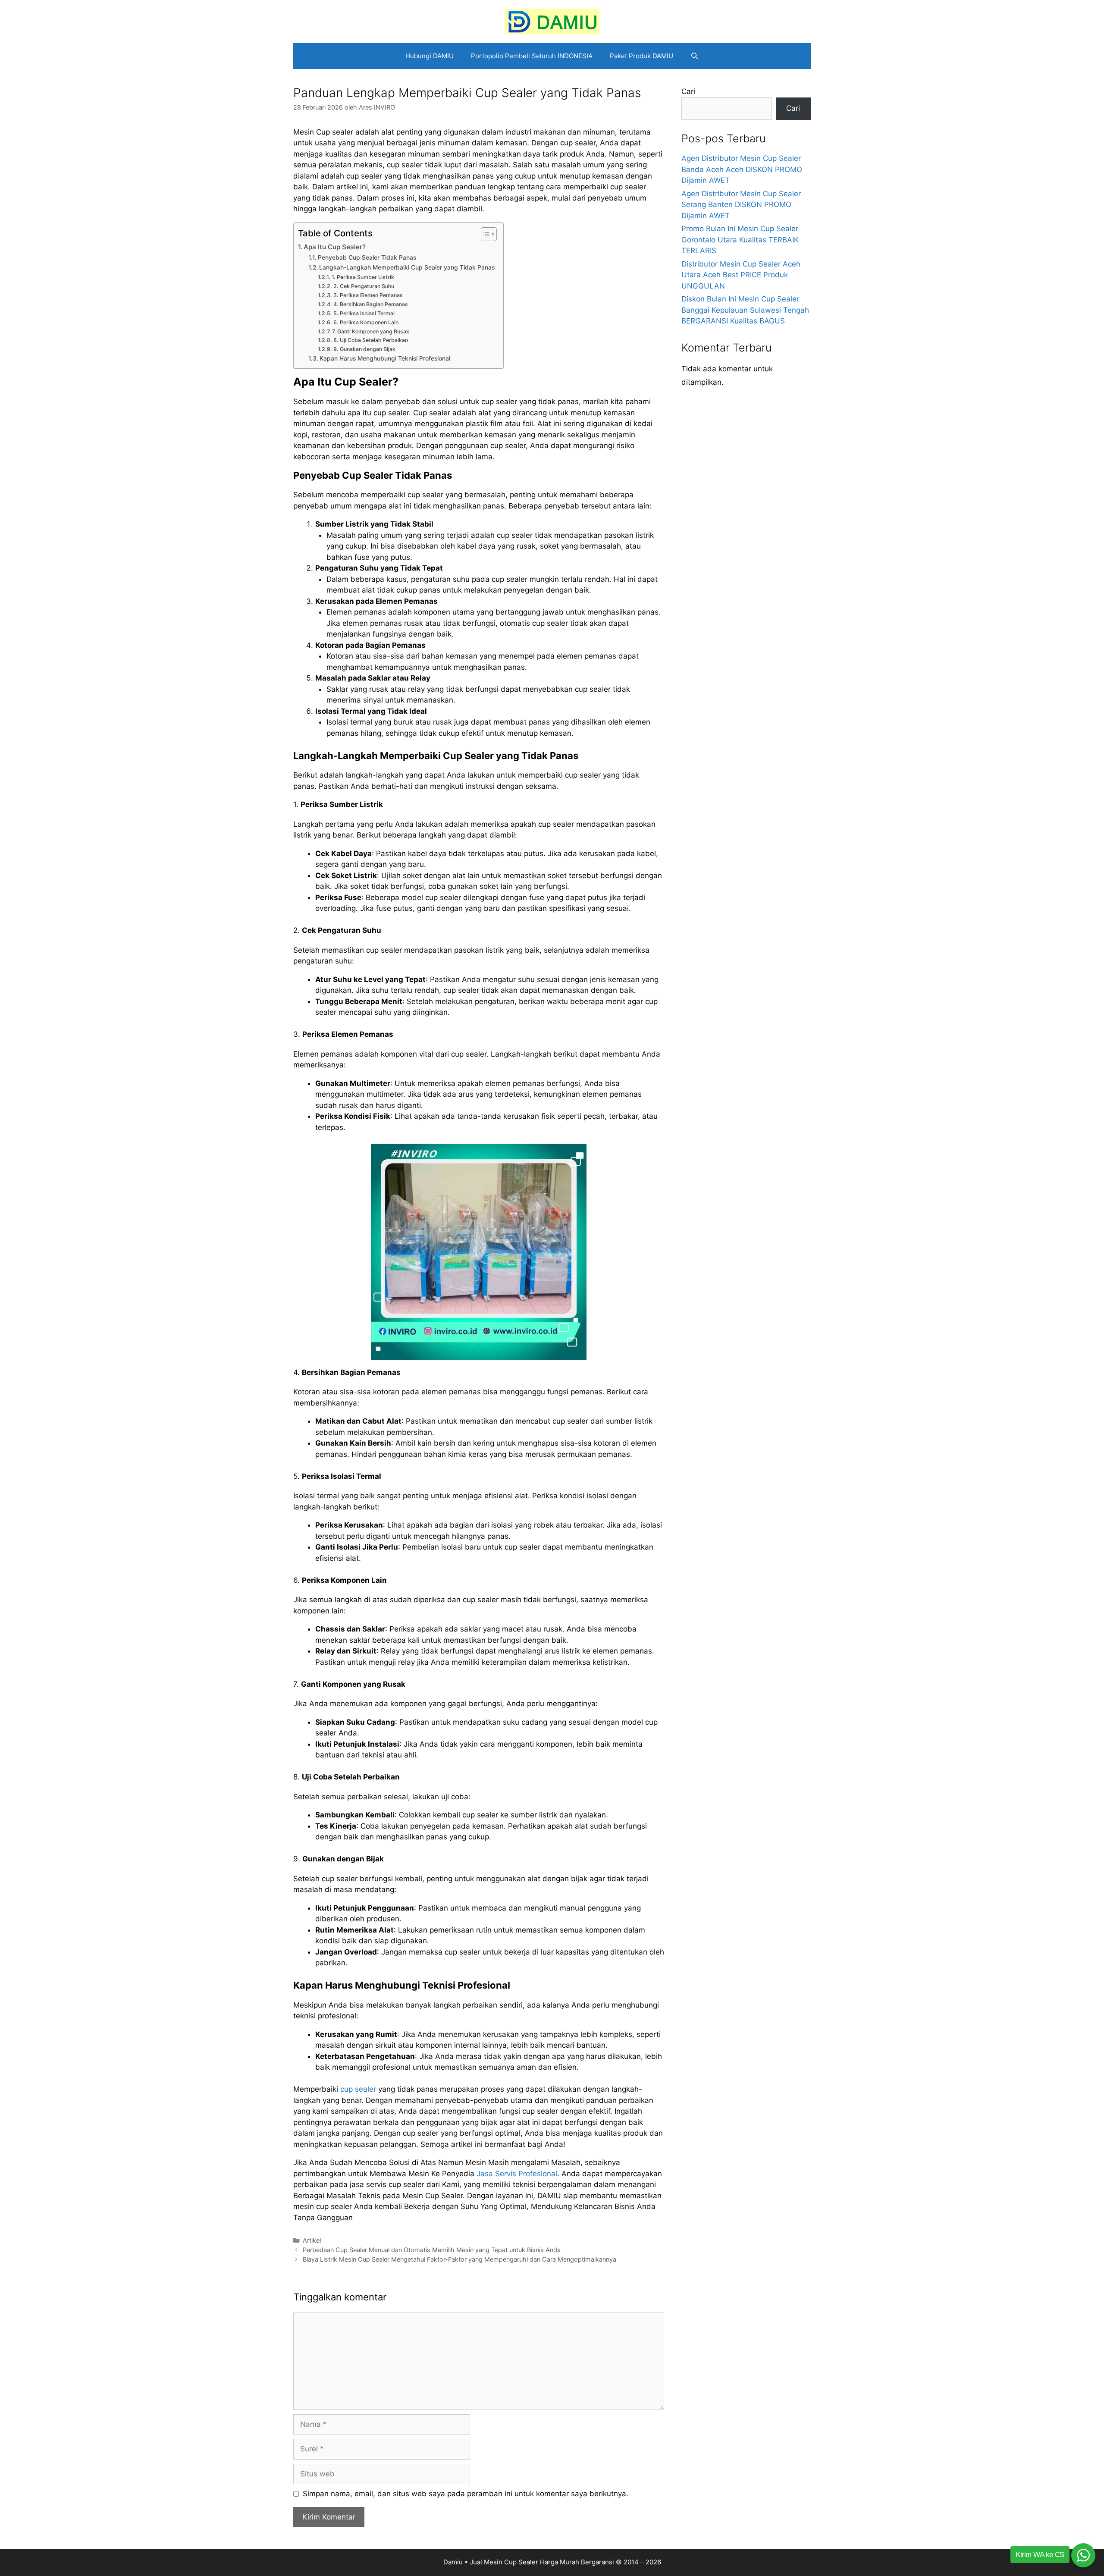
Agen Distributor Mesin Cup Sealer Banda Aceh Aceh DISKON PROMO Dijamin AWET (742, 169)
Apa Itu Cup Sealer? (335, 247)
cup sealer (358, 2089)
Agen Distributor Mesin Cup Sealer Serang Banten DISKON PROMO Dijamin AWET (741, 205)
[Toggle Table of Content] (485, 234)
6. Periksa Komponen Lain (366, 322)
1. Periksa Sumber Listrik (363, 277)
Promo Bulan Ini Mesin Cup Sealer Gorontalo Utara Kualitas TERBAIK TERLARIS (740, 240)
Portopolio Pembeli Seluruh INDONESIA (532, 56)
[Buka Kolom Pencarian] (695, 56)
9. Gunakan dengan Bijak (364, 349)
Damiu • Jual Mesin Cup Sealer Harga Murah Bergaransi (529, 2562)
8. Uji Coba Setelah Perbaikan (370, 340)
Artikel (312, 2240)
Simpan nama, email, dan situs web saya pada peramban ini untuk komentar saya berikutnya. (466, 2494)
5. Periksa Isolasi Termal (364, 313)
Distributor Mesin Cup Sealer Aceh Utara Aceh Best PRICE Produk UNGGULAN (741, 275)
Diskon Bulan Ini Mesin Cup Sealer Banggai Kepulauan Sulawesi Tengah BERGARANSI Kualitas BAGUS (745, 310)
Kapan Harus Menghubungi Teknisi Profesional (385, 358)
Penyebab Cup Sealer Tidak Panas (367, 257)
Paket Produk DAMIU (641, 56)
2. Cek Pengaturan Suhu (364, 286)
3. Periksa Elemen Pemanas (368, 295)
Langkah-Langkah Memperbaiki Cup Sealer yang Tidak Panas (407, 267)
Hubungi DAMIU (430, 56)
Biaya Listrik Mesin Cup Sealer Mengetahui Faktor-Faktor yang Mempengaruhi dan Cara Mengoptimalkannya (459, 2259)
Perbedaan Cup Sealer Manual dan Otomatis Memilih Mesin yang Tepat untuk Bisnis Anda (432, 2250)
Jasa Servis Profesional (516, 2174)
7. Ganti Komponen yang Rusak (370, 331)
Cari (688, 91)
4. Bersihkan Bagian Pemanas (370, 304)
